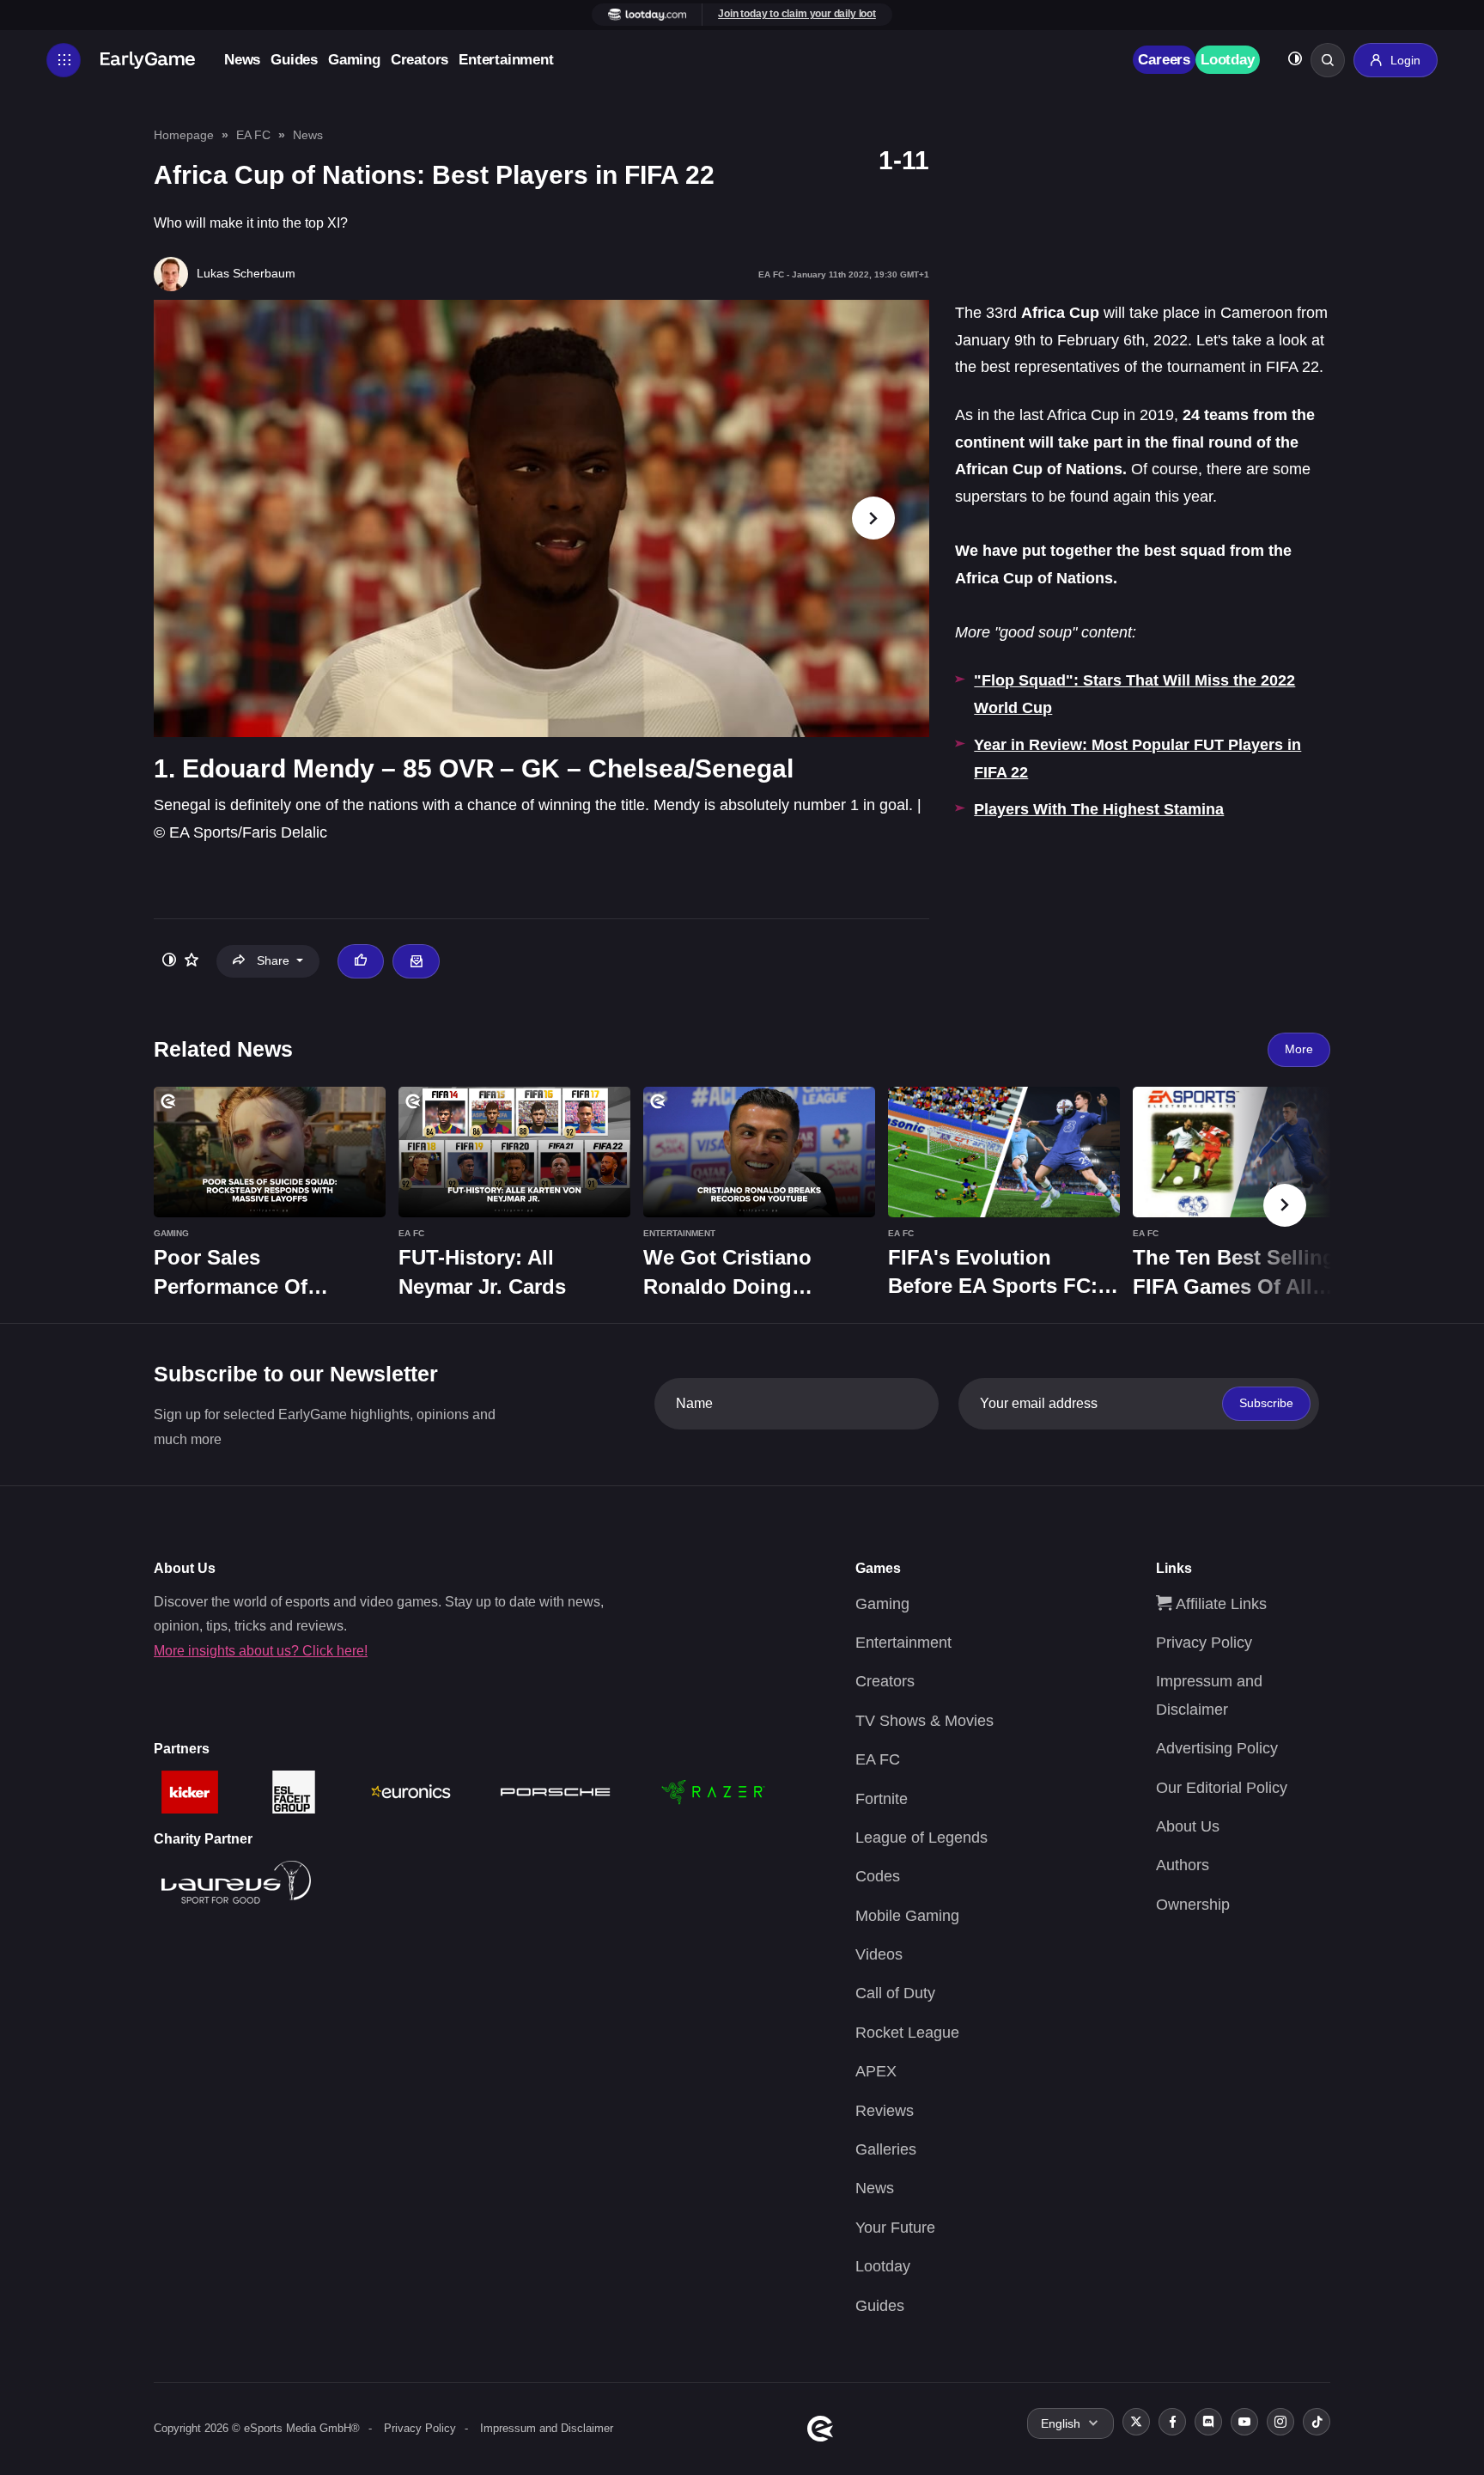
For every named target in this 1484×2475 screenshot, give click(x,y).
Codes (878, 1876)
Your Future (895, 2228)
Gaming (354, 60)
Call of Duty (895, 1993)
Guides (294, 60)
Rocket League (907, 2033)
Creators (420, 60)
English (1061, 2423)
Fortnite (882, 1799)
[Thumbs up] (361, 961)
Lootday (1228, 60)
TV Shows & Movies (924, 1721)
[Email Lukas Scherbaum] (416, 961)
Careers (1164, 60)
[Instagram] (1280, 2422)
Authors (1183, 1865)
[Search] (1328, 60)
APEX (876, 2071)
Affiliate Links (1219, 1604)
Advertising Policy (1217, 1748)
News (242, 60)
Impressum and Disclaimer (547, 2428)
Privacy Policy (1204, 1643)
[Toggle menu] (64, 60)
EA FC (253, 135)
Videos (879, 1954)
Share (273, 960)
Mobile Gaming (907, 1916)
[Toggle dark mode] (1295, 61)
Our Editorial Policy (1222, 1788)
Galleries (886, 2149)
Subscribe (1266, 1403)
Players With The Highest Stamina (1099, 809)
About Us (1188, 1826)
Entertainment (506, 60)
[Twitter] (1136, 2422)
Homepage (184, 135)
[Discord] (1208, 2422)
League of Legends (921, 1838)
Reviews (885, 2111)
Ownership (1193, 1905)
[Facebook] (1172, 2422)
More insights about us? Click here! (261, 1651)
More (1299, 1049)
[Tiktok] (1317, 2422)
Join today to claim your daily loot (797, 14)
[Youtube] (1244, 2422)
